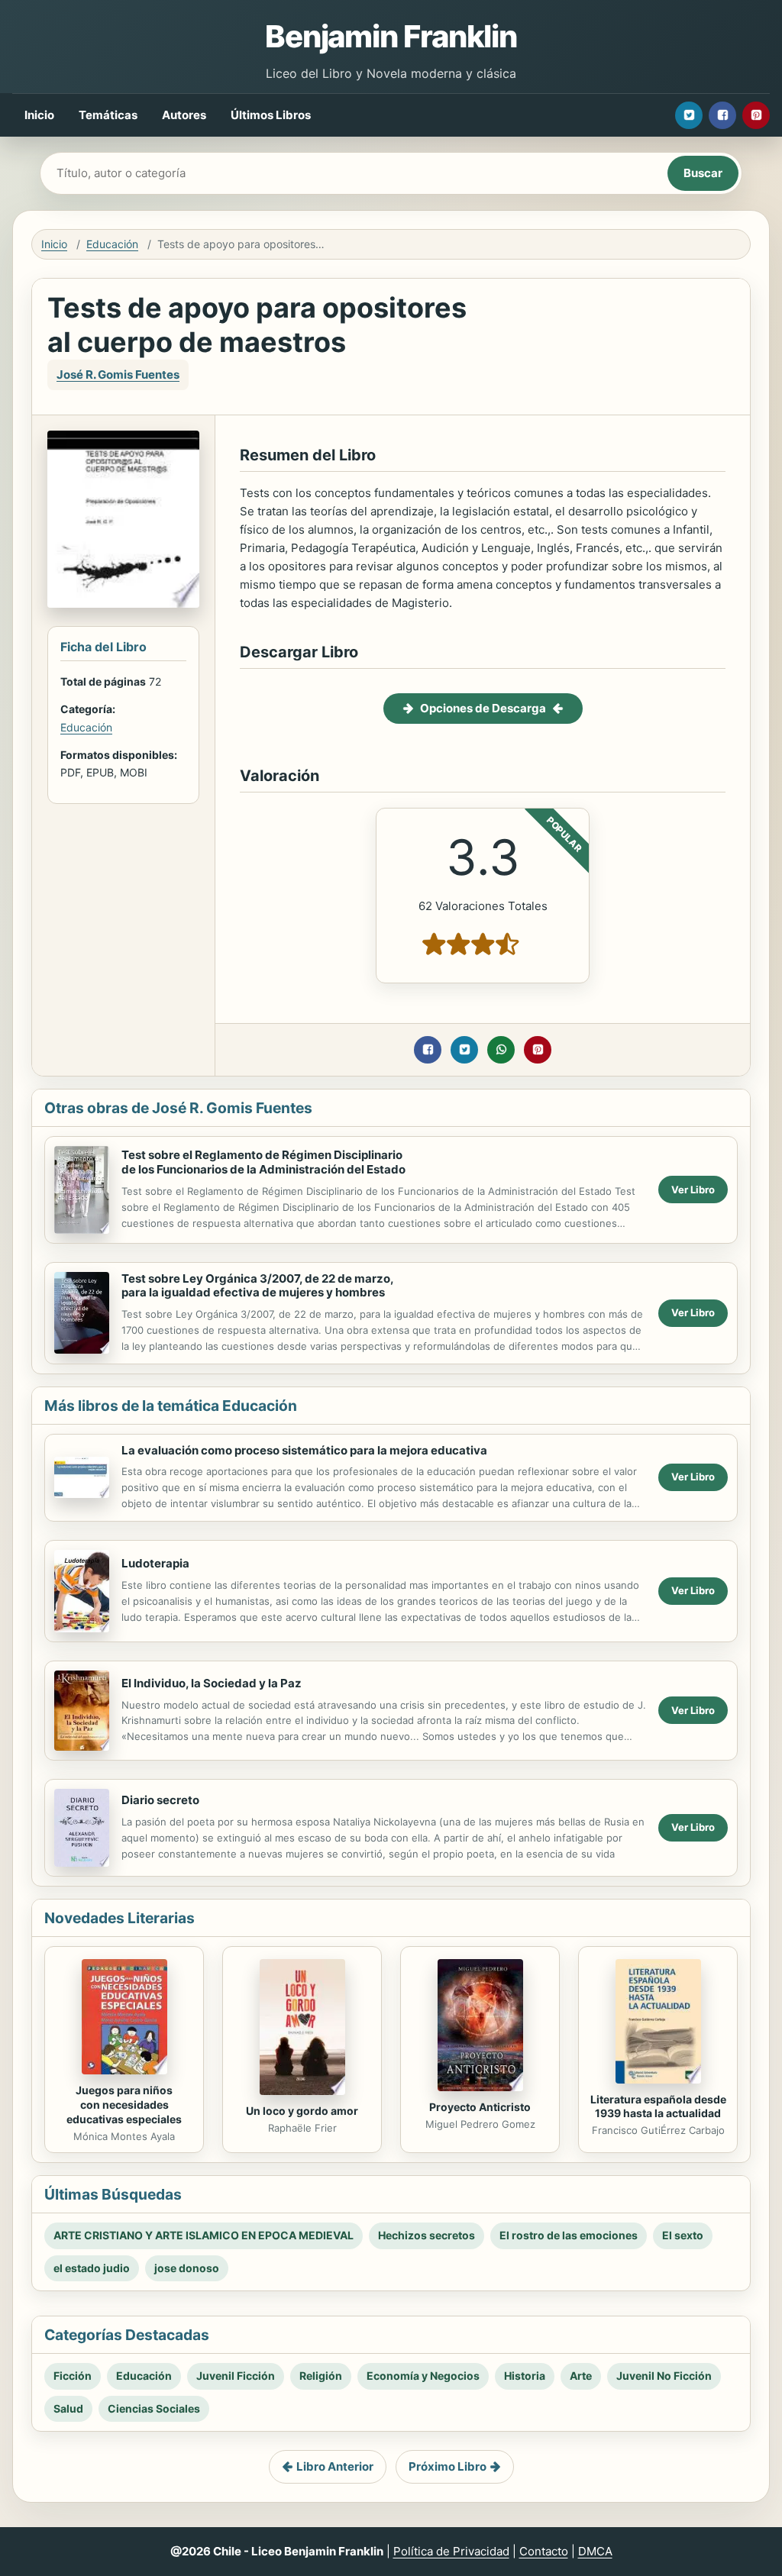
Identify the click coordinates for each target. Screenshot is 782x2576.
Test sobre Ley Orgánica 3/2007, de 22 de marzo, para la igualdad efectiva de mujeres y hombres (258, 1286)
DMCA (595, 2551)
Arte (581, 2376)
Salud (68, 2408)
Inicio (39, 115)
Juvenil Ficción (236, 2376)
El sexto (683, 2235)
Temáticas (108, 115)
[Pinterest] (756, 115)
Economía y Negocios (423, 2376)
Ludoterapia (155, 1563)
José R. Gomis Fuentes (118, 374)
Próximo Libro (448, 2466)
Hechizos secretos (427, 2235)
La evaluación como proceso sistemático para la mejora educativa (304, 1450)
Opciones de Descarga (483, 708)
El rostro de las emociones (569, 2235)
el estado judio (92, 2268)
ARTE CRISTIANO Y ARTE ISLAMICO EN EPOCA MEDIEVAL (204, 2235)
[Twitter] (689, 115)
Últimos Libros (271, 115)
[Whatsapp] (501, 1050)
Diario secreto (160, 1800)
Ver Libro (693, 1190)
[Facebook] (722, 115)
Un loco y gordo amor (302, 2111)
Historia (525, 2376)
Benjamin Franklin (391, 36)
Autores (184, 115)
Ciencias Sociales (154, 2408)
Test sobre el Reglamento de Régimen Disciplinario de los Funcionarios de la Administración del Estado (263, 1162)
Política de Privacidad (451, 2551)
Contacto (544, 2551)
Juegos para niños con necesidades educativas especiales (124, 2105)
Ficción (73, 2376)
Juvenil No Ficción (664, 2376)
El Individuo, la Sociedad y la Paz (212, 1683)
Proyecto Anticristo (480, 2107)
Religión (321, 2376)
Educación (112, 244)
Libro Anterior (335, 2466)
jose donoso (187, 2268)
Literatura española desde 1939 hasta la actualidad (658, 2106)
